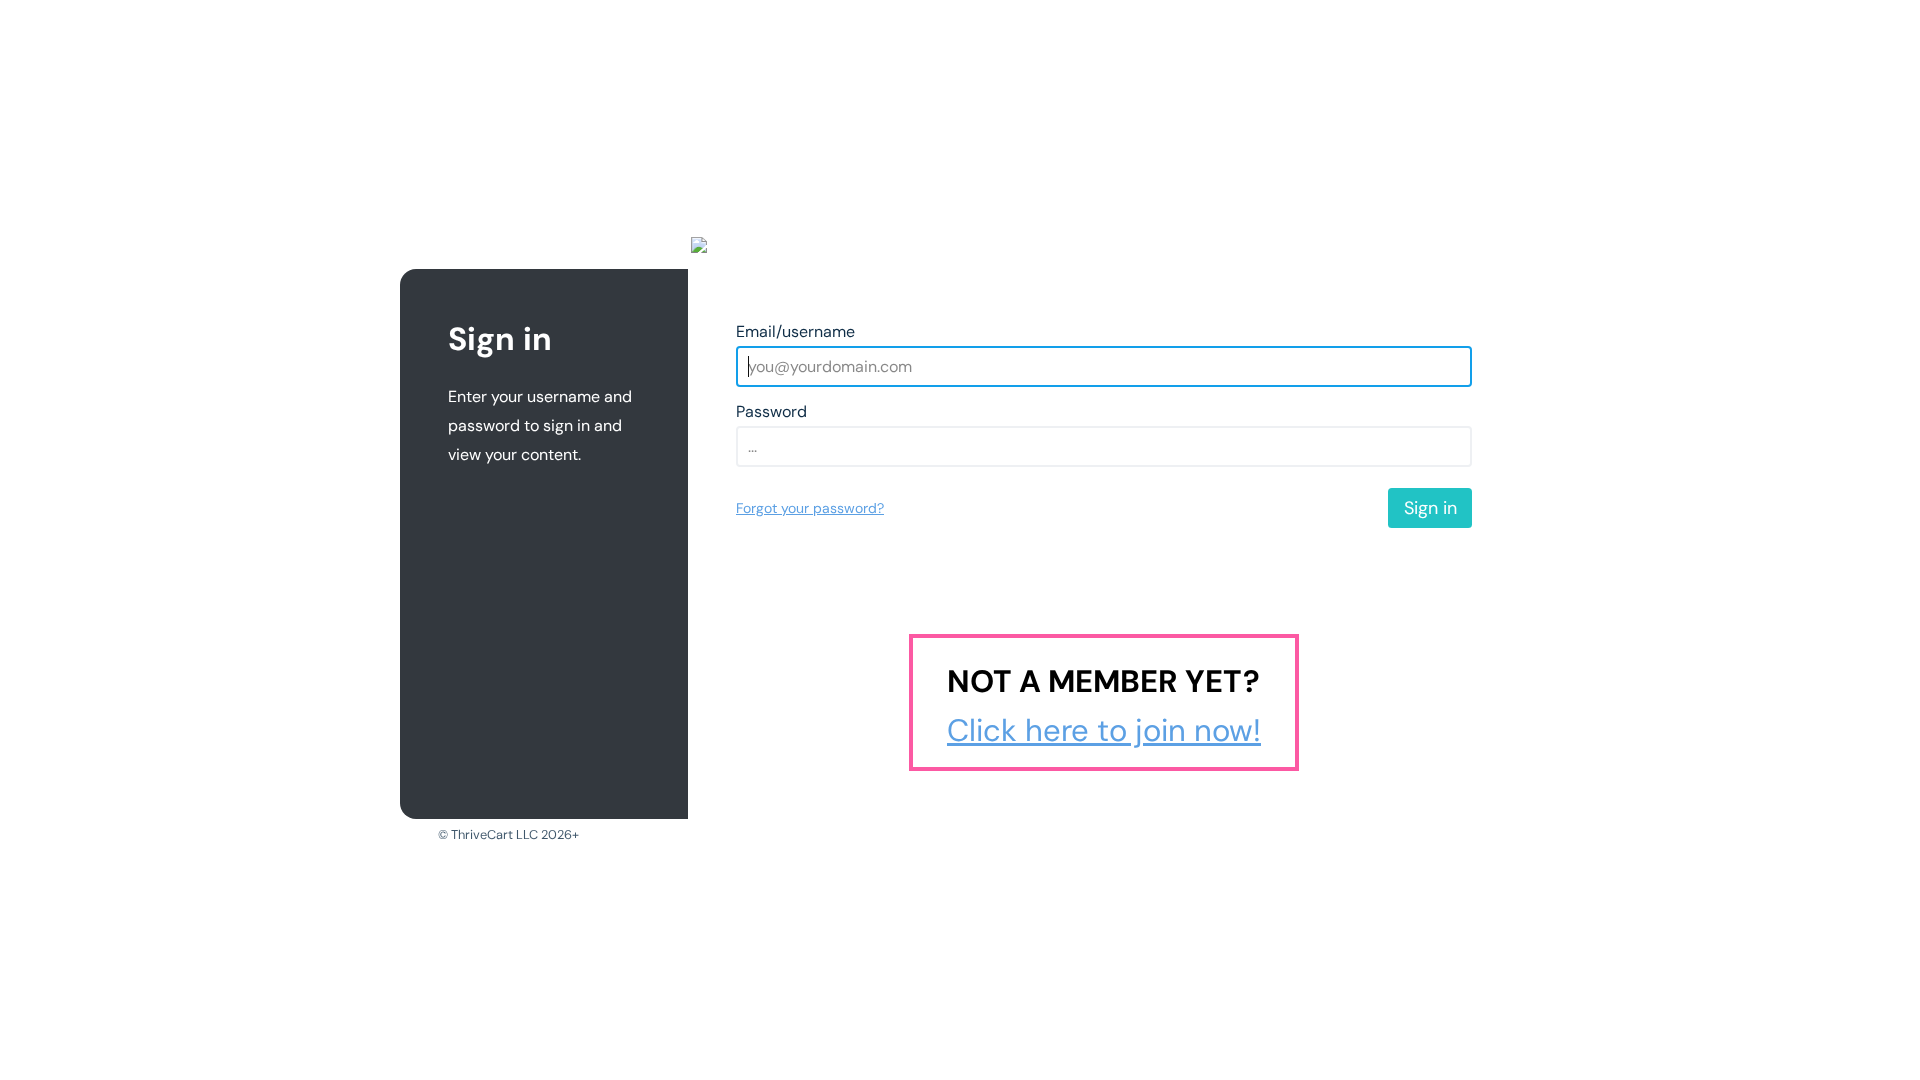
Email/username (795, 331)
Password (771, 411)
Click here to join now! (1104, 730)
